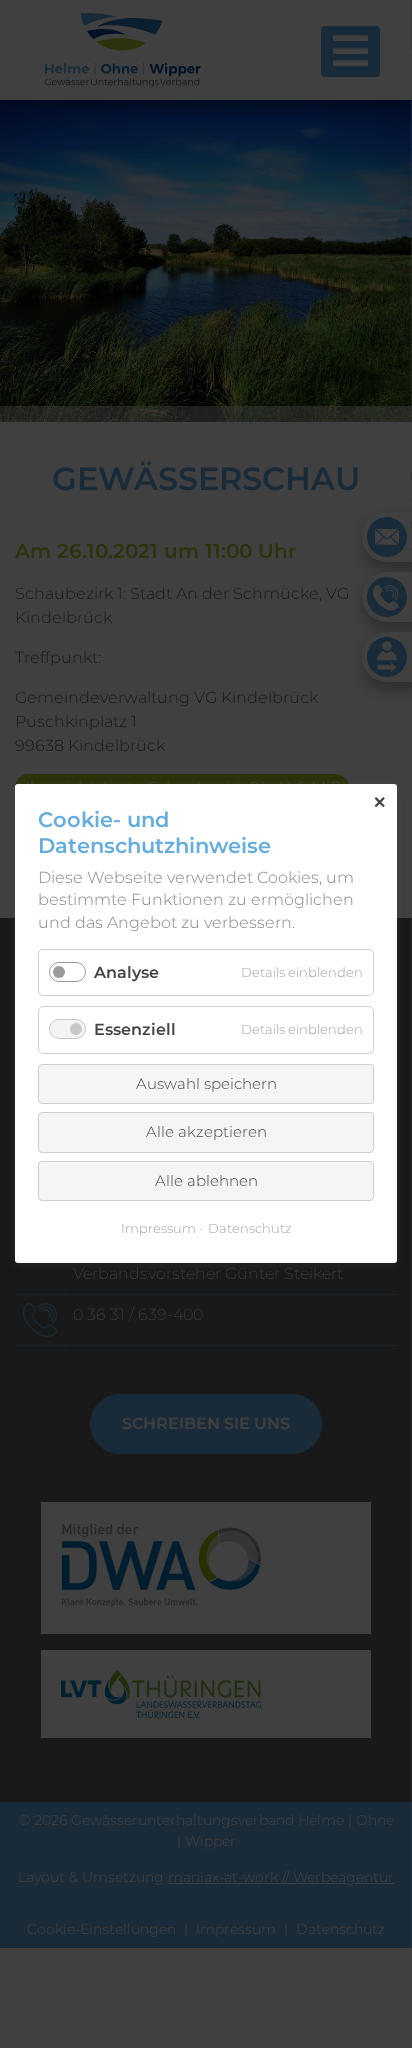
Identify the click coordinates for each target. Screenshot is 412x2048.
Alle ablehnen (206, 1180)
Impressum (158, 1229)
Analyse (126, 973)
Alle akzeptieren (206, 1132)
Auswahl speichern (206, 1083)
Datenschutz (250, 1229)
